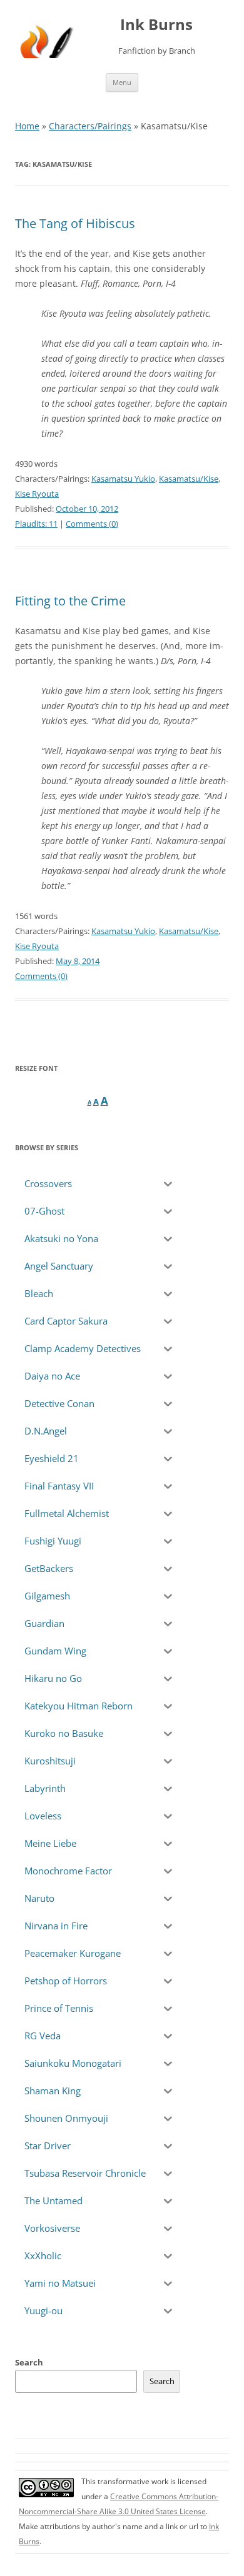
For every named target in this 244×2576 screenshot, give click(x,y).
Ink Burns (156, 25)
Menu (122, 82)
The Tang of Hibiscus (75, 223)
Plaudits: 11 (36, 524)
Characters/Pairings (90, 126)
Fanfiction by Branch (157, 51)
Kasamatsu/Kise (189, 479)
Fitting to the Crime (70, 601)
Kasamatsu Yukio (123, 479)
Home (27, 126)
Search (29, 2362)
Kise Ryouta (37, 494)
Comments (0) (92, 524)
